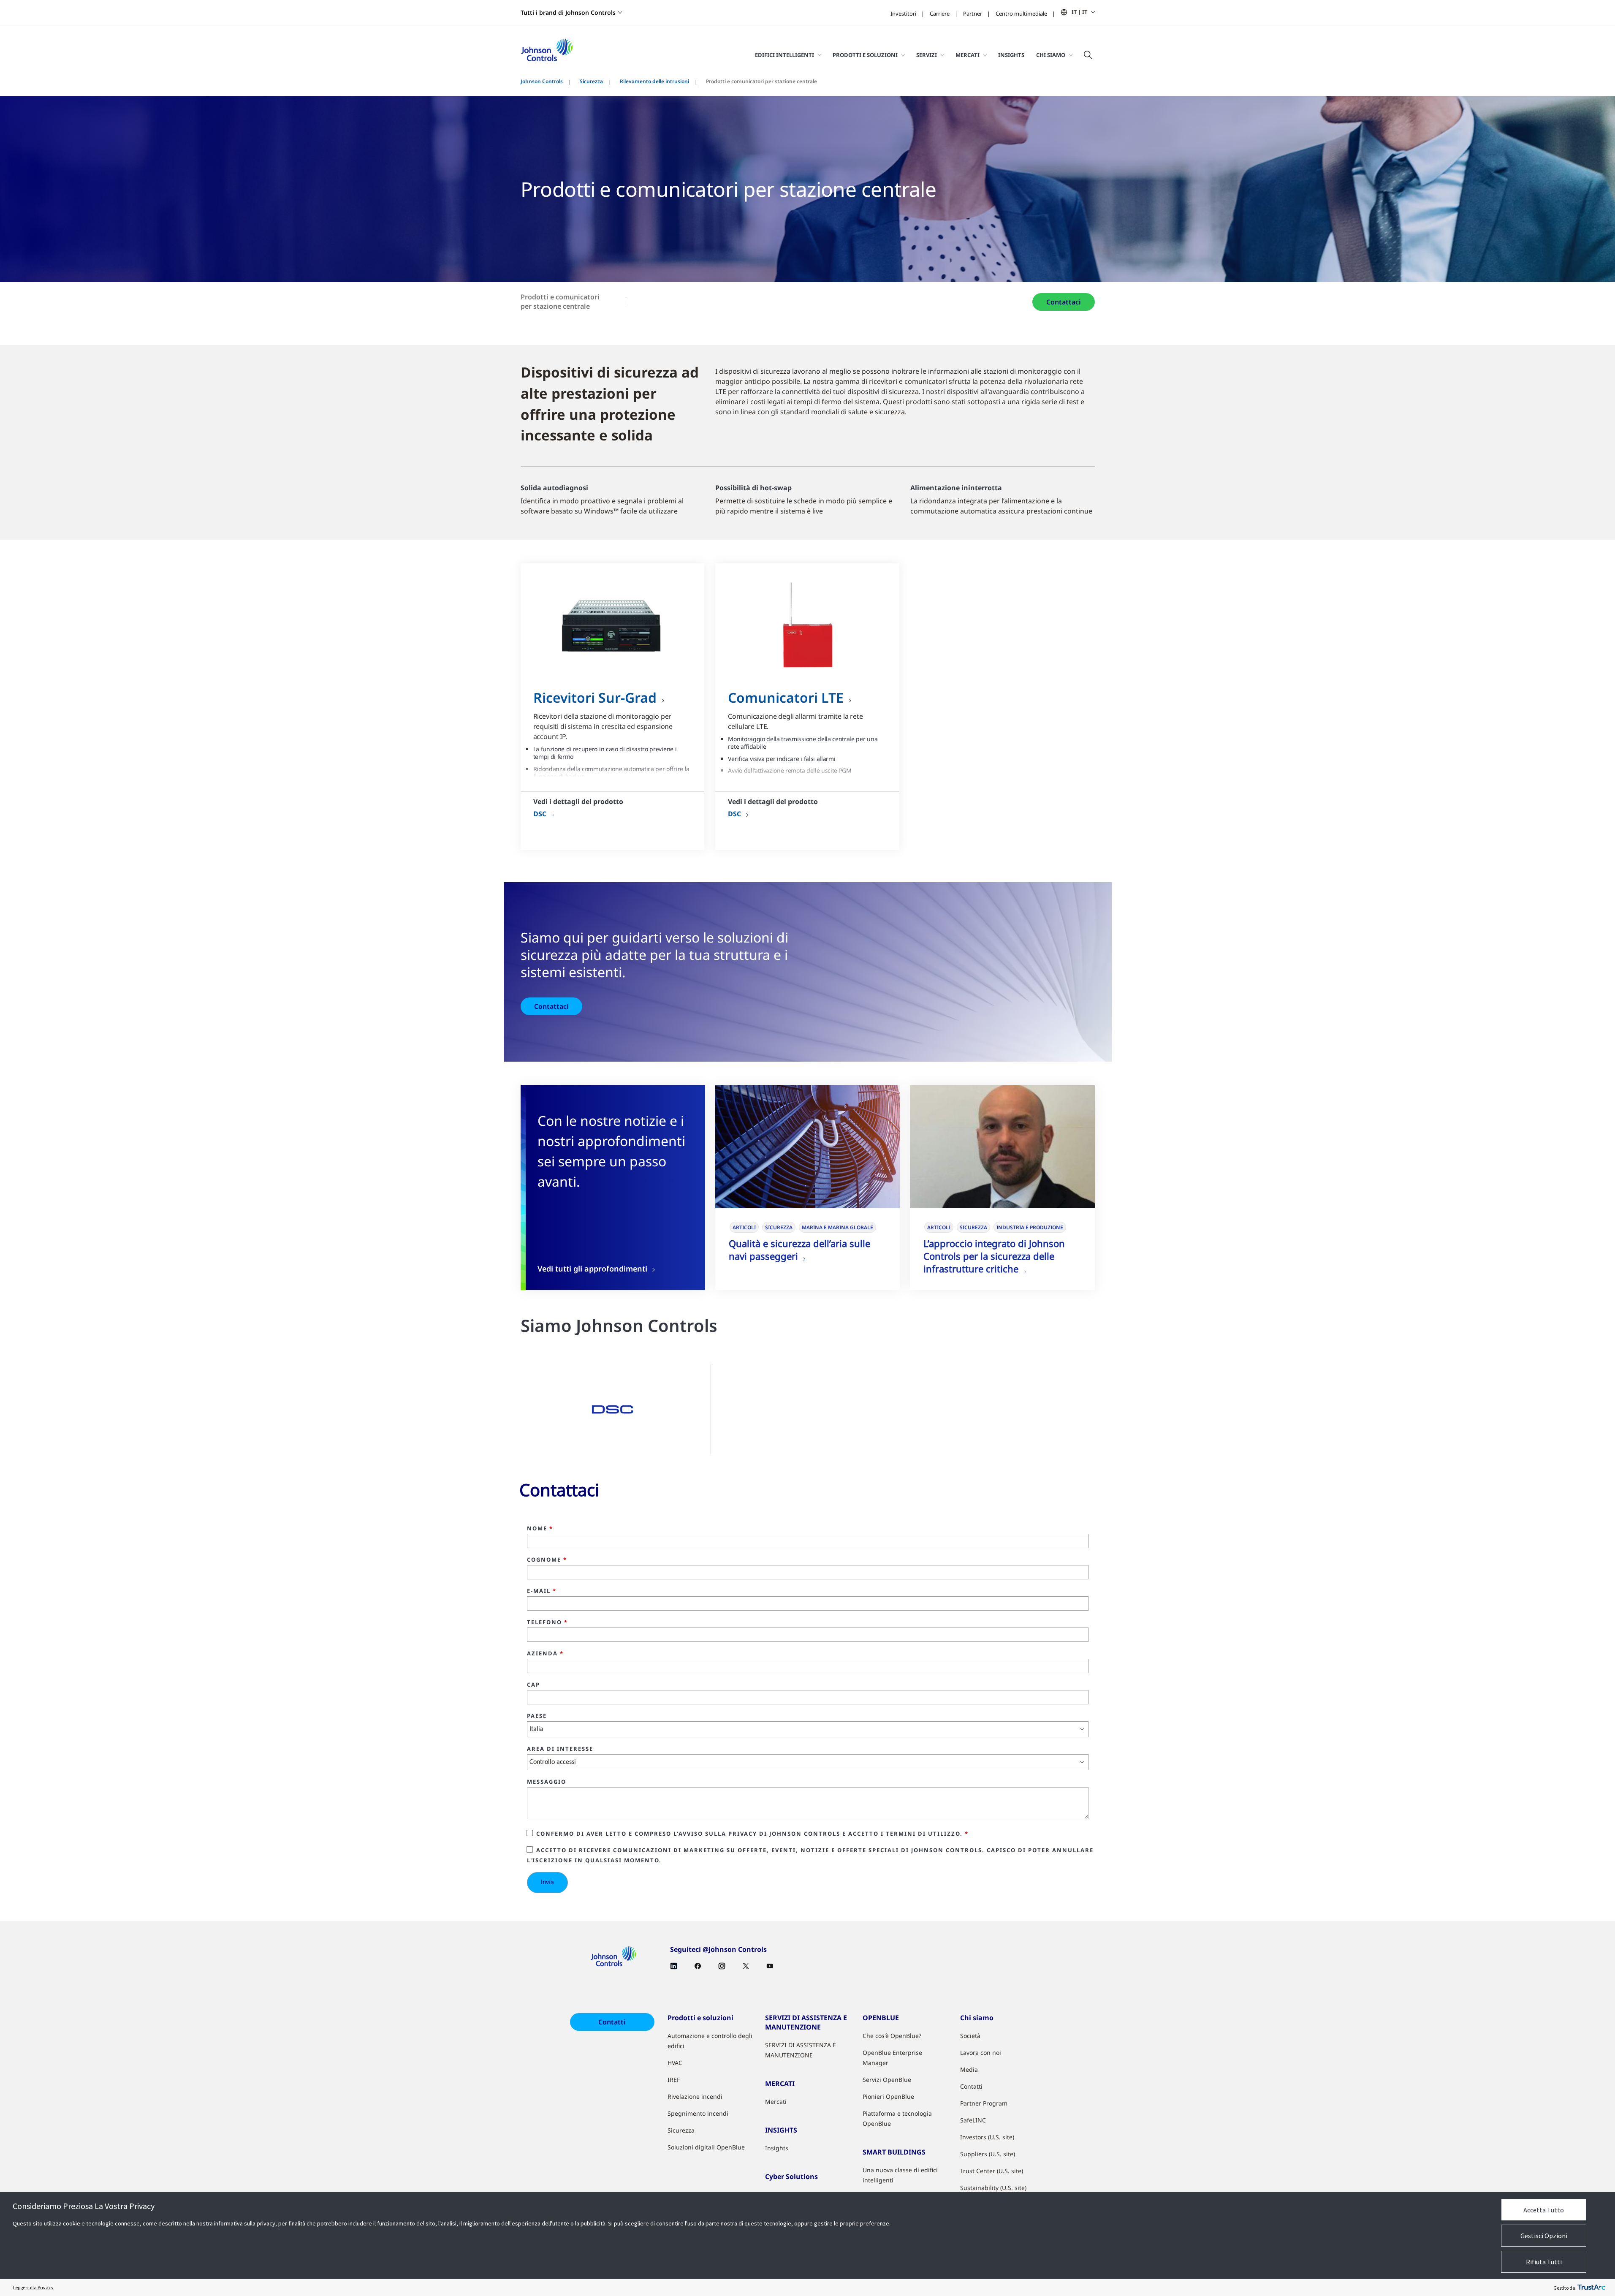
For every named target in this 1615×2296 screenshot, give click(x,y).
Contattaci (1064, 302)
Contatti (612, 2022)
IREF (674, 2080)
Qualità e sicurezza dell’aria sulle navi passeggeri (799, 1250)
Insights (1011, 55)
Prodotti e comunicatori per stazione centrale (560, 302)
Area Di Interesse (560, 1749)
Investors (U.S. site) (987, 2137)
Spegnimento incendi (698, 2113)
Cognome (547, 1560)
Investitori (903, 14)
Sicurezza (591, 81)
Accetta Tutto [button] (1544, 2210)
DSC (540, 814)
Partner (973, 14)
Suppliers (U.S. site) (988, 2154)
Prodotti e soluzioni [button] (865, 55)
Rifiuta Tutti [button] (1544, 2262)
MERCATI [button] (968, 55)
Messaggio (547, 1782)
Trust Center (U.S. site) (992, 2171)
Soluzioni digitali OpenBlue (706, 2147)
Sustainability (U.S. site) (993, 2188)
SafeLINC (973, 2120)
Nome (540, 1529)
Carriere (940, 14)
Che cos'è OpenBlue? (892, 2036)
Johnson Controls (542, 81)
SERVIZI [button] (927, 55)
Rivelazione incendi (695, 2096)
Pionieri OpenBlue (888, 2096)
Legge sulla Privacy (33, 2287)
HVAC (675, 2063)
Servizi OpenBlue (887, 2080)
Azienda (545, 1654)
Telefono (547, 1622)
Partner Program (984, 2103)
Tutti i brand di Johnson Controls (568, 12)
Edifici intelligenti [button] (784, 55)
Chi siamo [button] (1051, 55)
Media (969, 2069)
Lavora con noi (981, 2053)
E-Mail (542, 1591)
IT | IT (1079, 12)
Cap (533, 1685)
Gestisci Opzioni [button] (1544, 2236)
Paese (537, 1716)
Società (970, 2036)
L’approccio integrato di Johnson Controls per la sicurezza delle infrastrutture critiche (994, 1256)
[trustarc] (1591, 2288)
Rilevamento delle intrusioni (654, 81)
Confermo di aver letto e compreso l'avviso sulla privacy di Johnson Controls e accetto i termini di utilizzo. (752, 1834)
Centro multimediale (1021, 14)
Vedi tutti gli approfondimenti (592, 1269)
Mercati (776, 2102)
